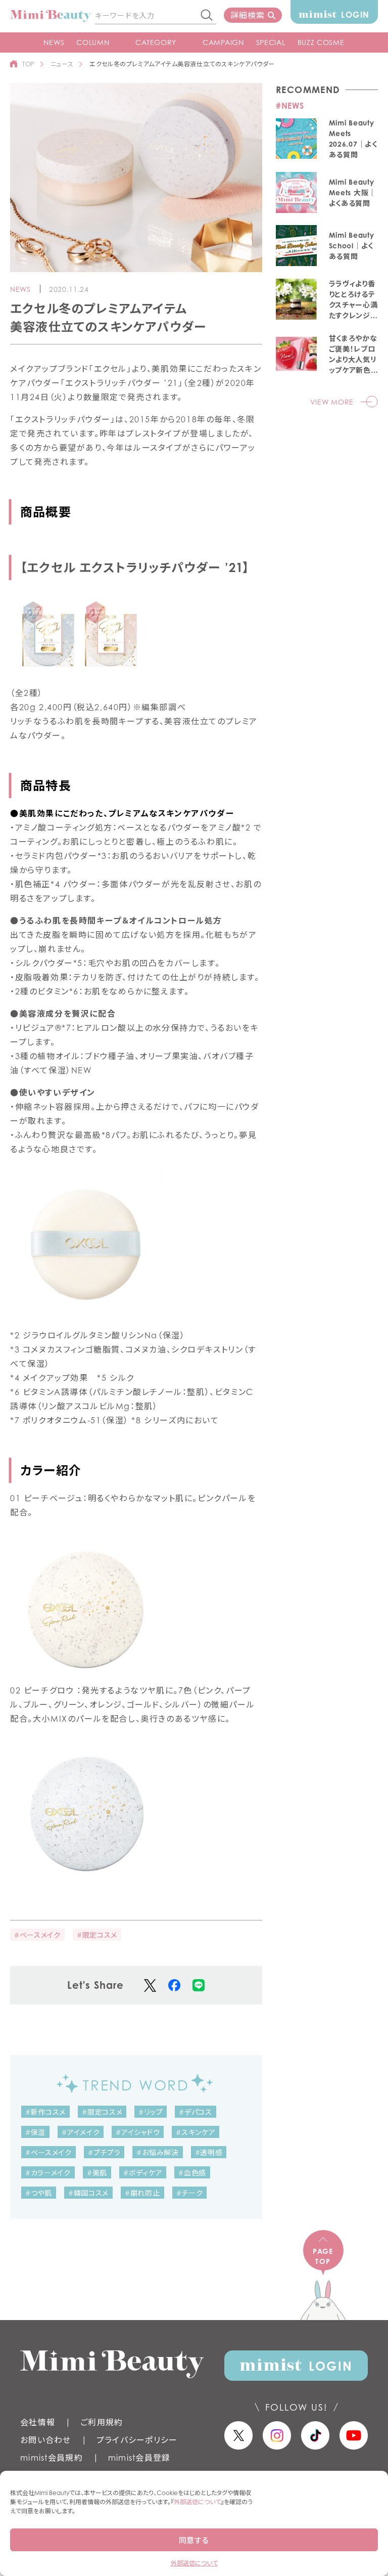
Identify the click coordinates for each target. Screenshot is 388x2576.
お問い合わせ (46, 2440)
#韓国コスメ (88, 2193)
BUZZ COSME (321, 42)
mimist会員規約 (52, 2458)
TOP (28, 64)
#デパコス (196, 2112)
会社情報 (38, 2422)
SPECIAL (271, 42)
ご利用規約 (102, 2422)
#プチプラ (104, 2152)
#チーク (190, 2193)
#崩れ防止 (142, 2193)
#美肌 (97, 2173)
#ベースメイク (37, 1935)
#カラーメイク (48, 2173)
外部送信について (197, 2502)
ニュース (62, 64)
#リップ (151, 2112)
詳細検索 (247, 15)
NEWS (54, 42)
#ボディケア (143, 2173)
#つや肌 (39, 2193)
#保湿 (35, 2132)
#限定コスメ (97, 1935)
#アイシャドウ (138, 2132)
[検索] (207, 16)
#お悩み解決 (157, 2152)
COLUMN (93, 42)
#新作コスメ (45, 2112)
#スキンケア (196, 2132)
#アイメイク (81, 2132)
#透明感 (209, 2152)
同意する (194, 2540)
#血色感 (192, 2173)
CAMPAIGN (223, 42)
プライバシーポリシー (137, 2440)
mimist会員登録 (139, 2458)
